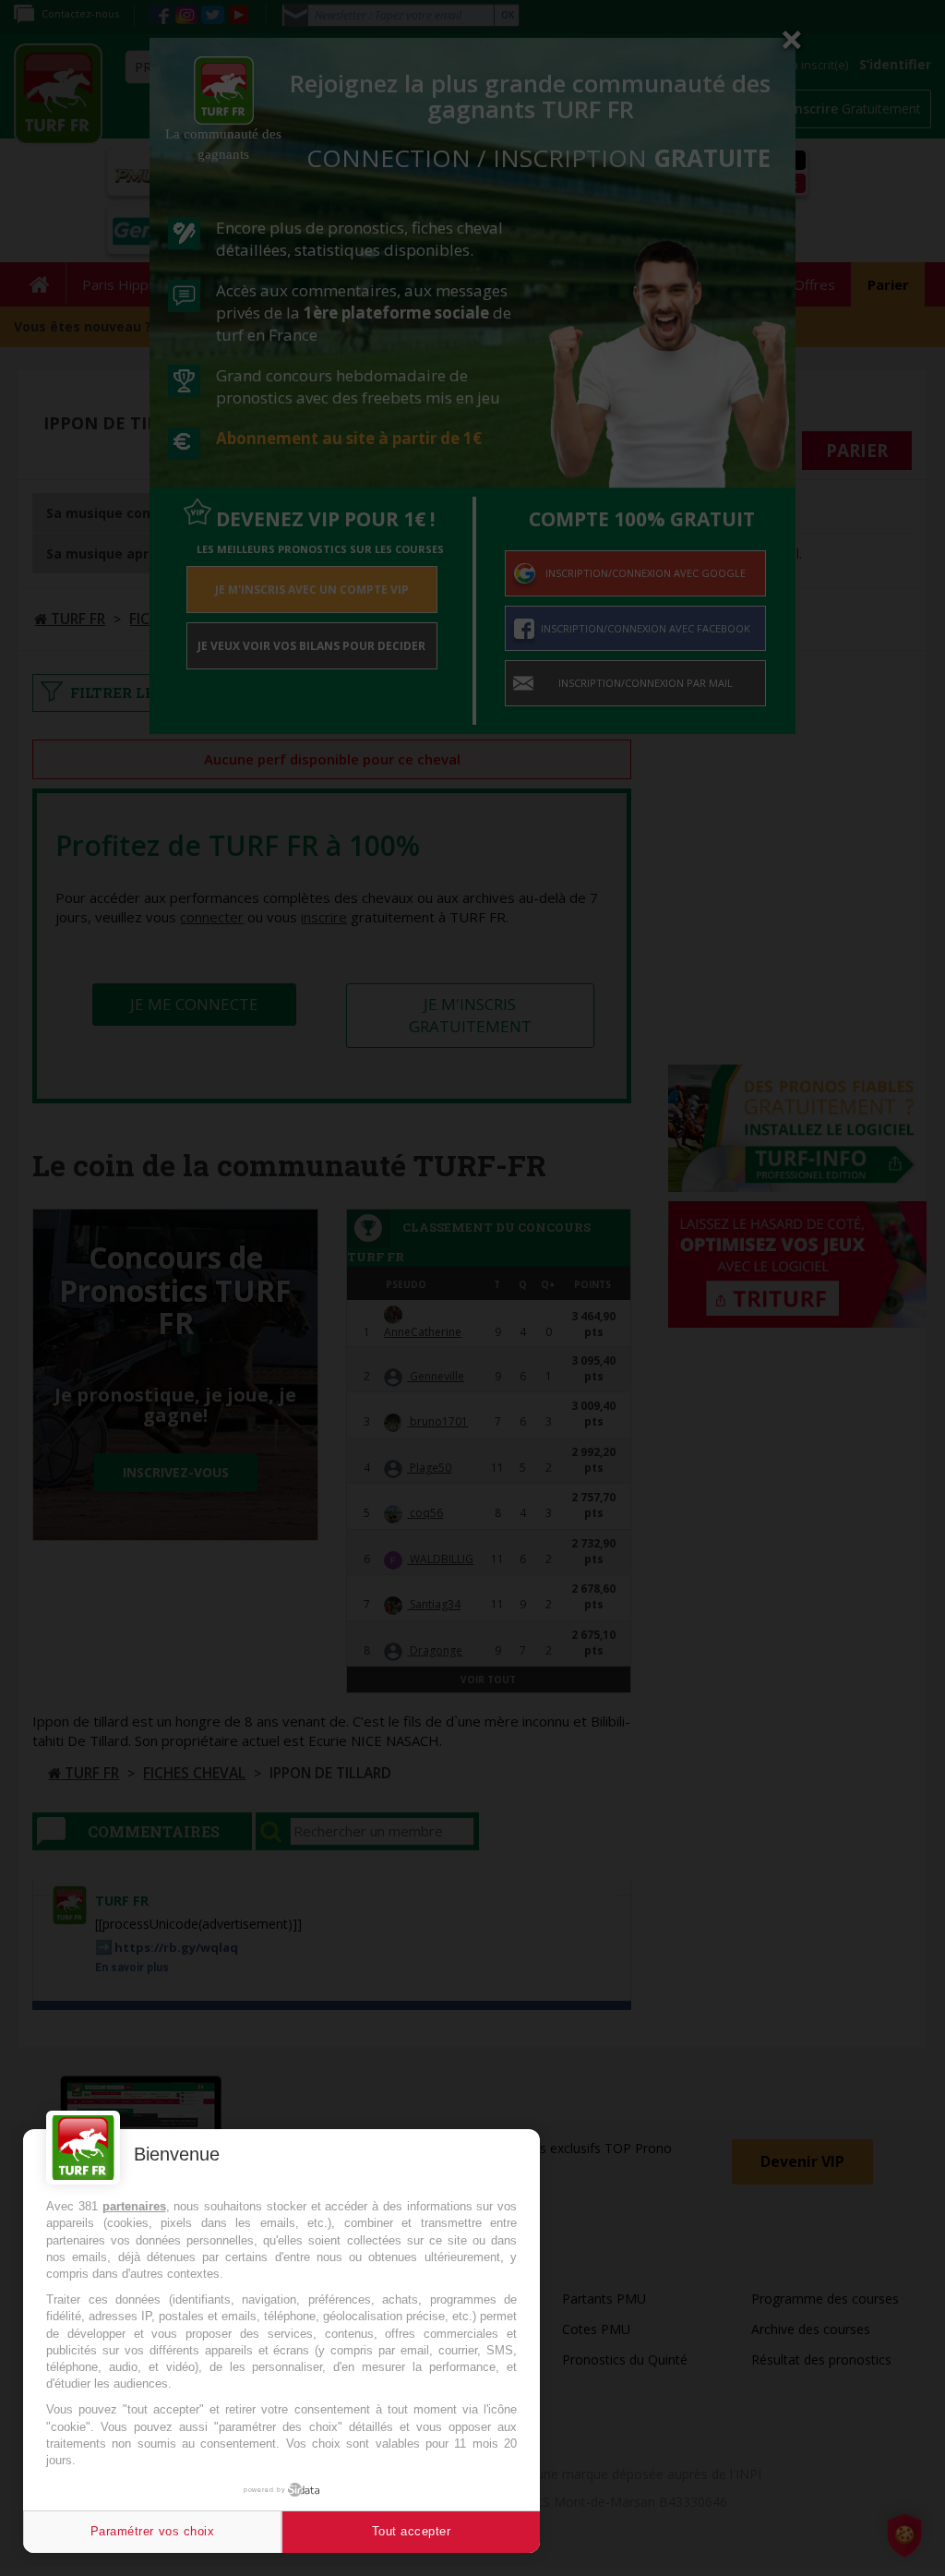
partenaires (134, 2206)
